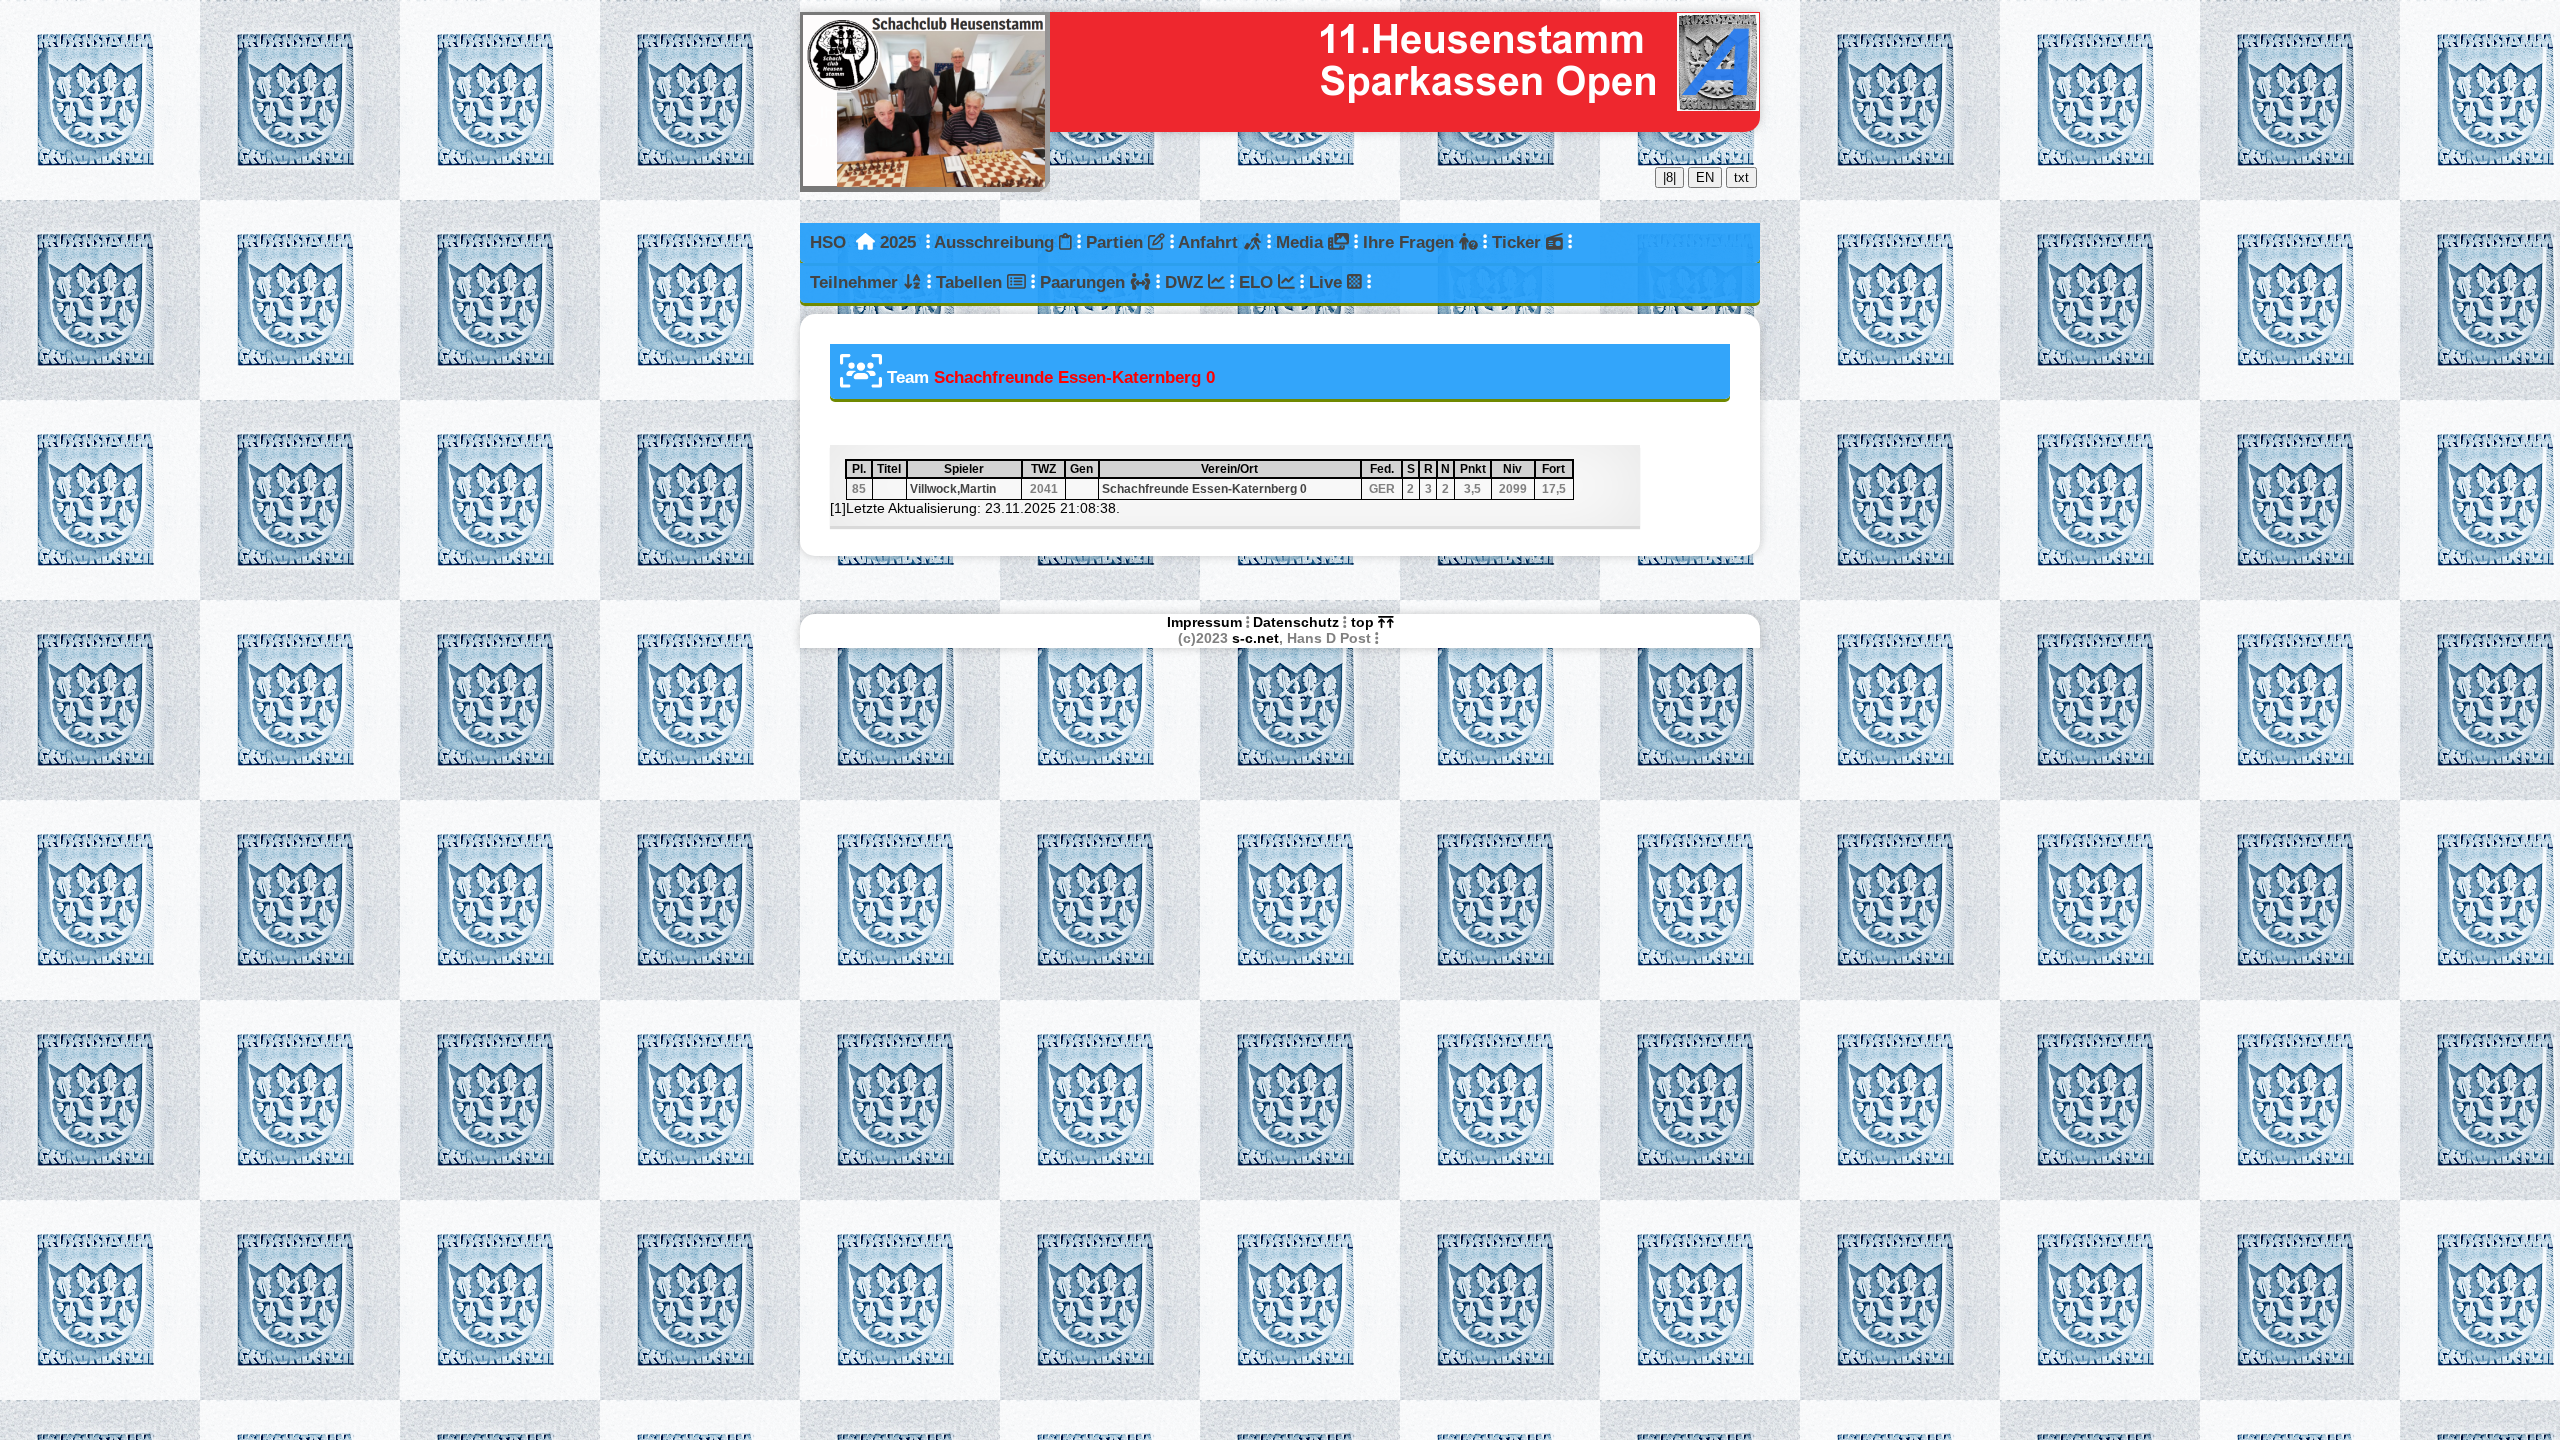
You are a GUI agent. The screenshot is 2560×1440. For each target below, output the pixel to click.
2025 (898, 242)
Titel (890, 469)
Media (1302, 242)
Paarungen (1085, 282)
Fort (1556, 469)
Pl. (861, 469)
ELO (1258, 282)
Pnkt (1474, 469)
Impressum (1204, 622)
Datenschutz (1296, 622)
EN (1705, 177)
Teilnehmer (856, 282)
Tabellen (971, 282)
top (1364, 622)
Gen (1083, 469)
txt (1741, 177)
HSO (828, 242)
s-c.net (1255, 638)
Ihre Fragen (1411, 242)
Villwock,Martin (953, 489)
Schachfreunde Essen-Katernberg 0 (1204, 489)
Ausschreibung (996, 242)
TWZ (1047, 469)
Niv (1517, 469)
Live (1328, 282)
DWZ (1186, 282)
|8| (1669, 177)
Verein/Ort (1274, 469)
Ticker (1519, 242)
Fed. (1385, 469)
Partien (1117, 242)
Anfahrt (1210, 242)
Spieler (982, 469)
